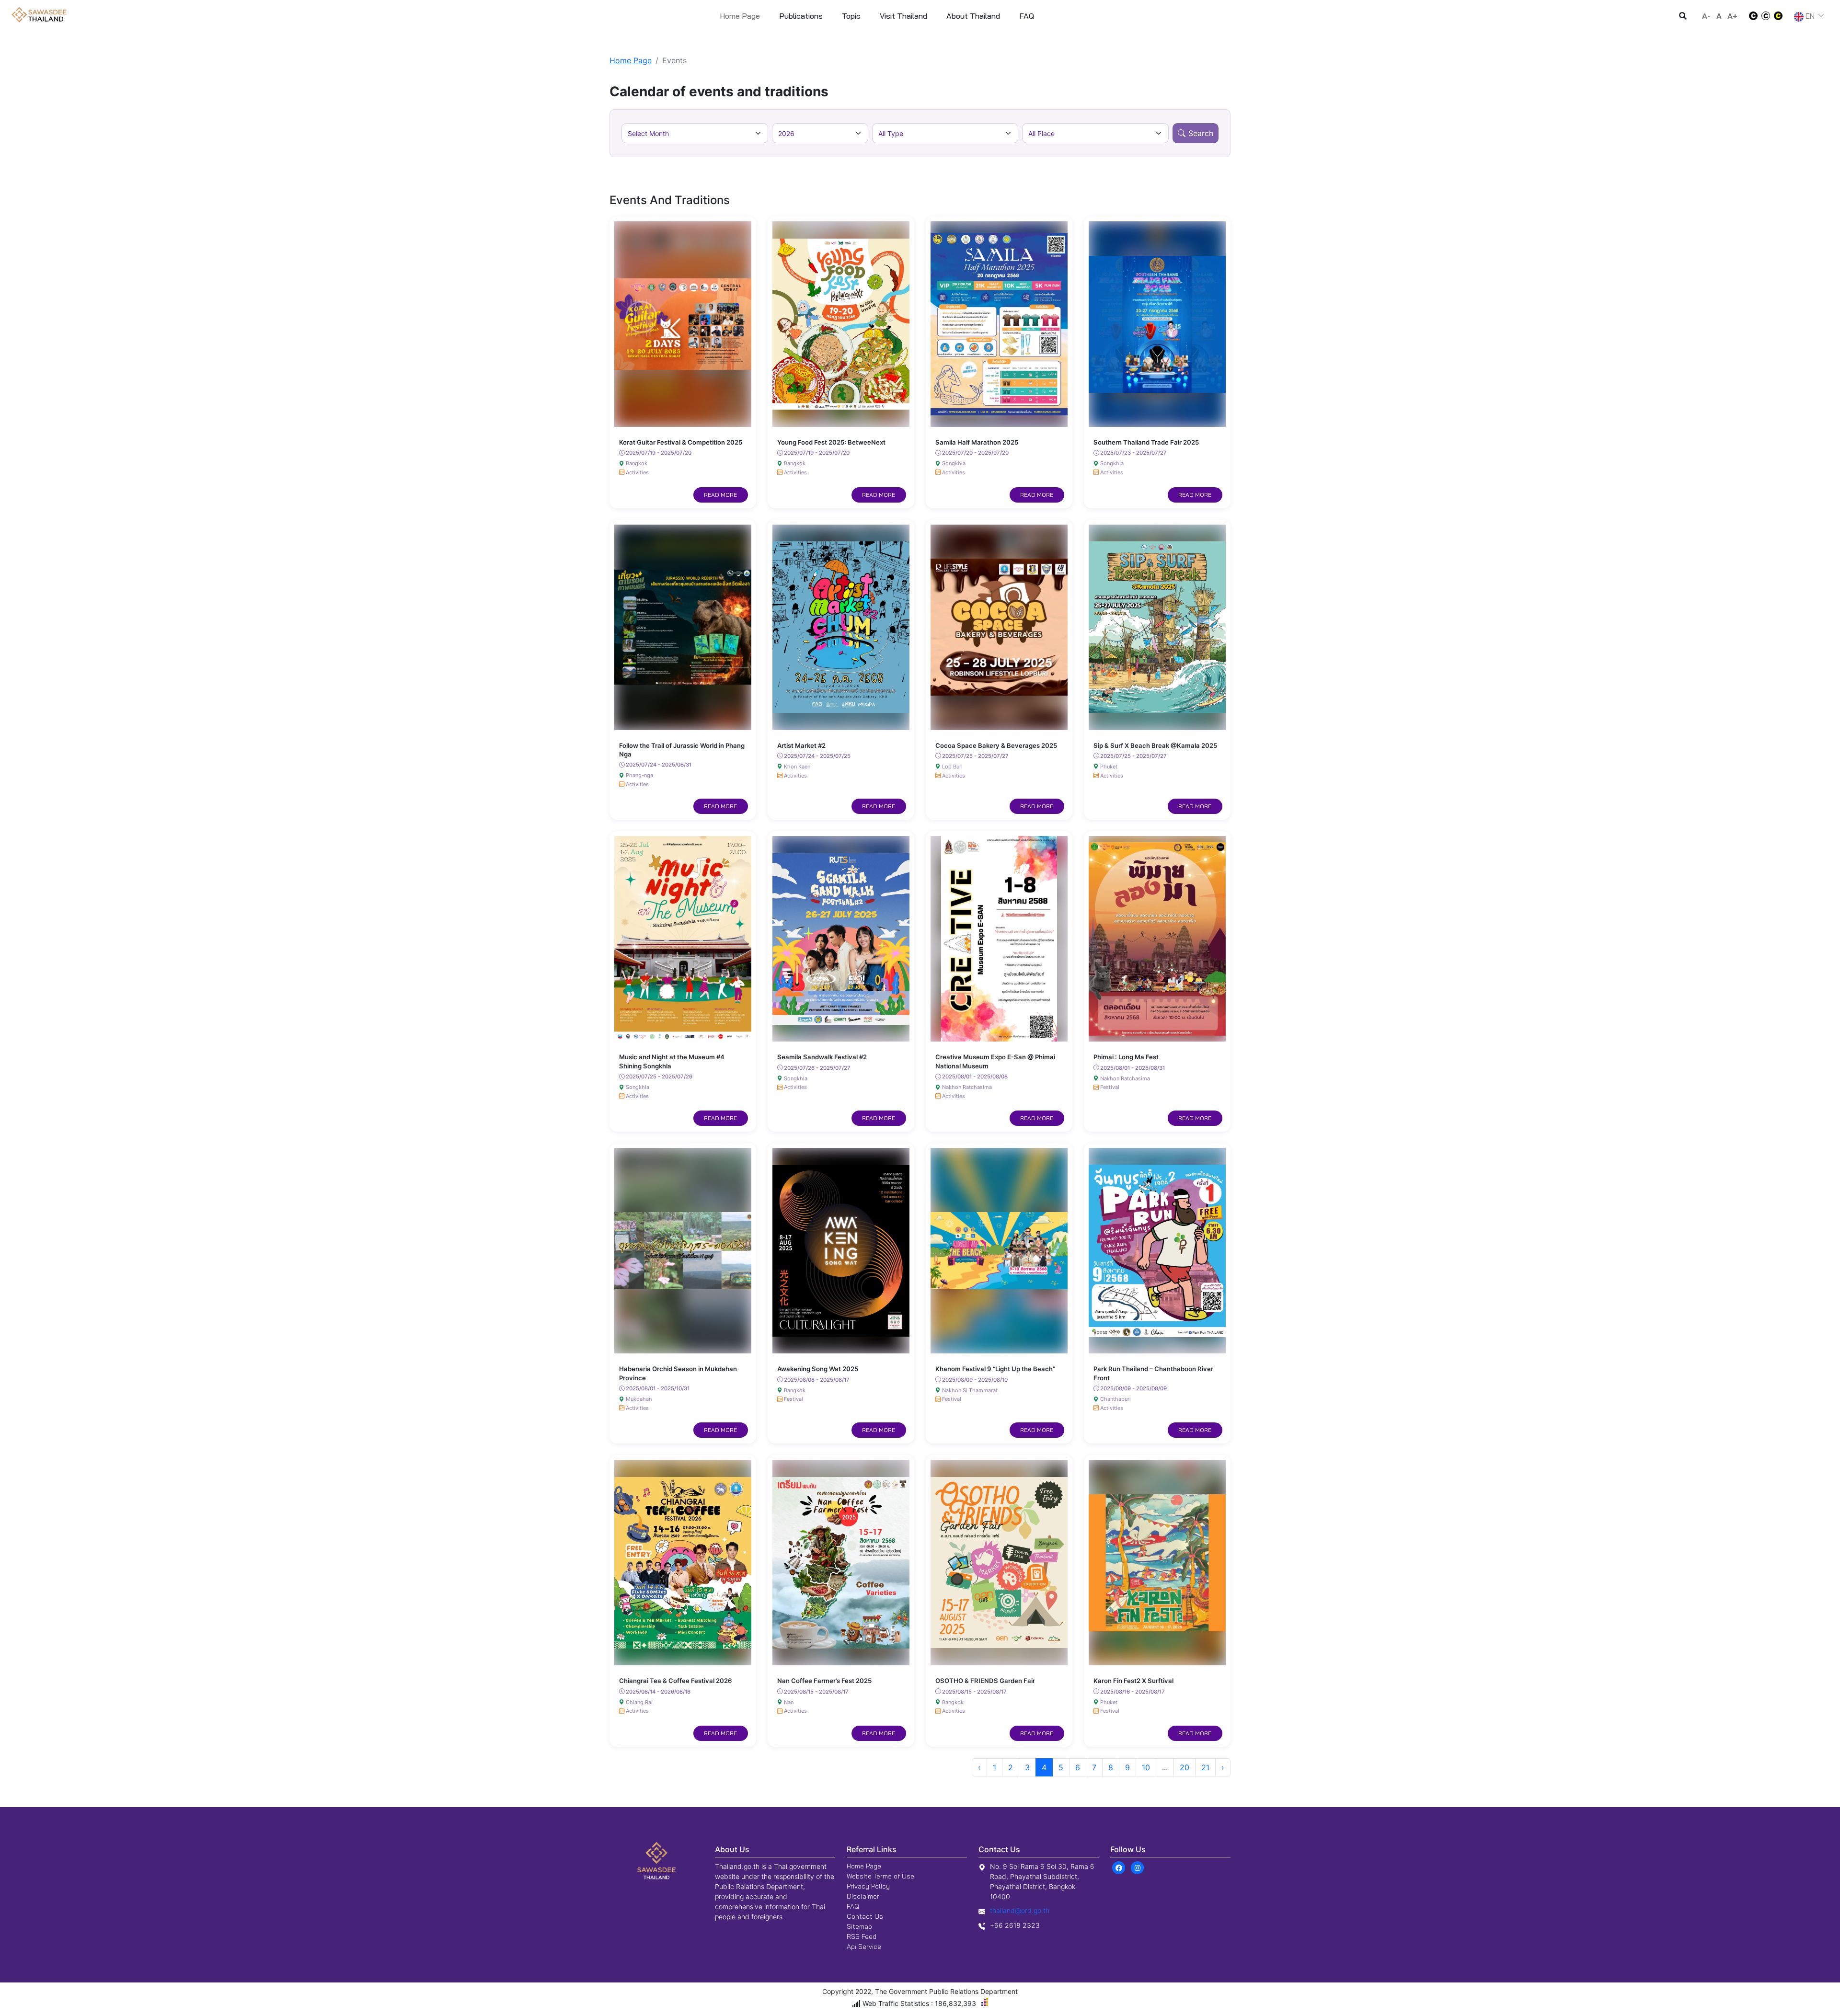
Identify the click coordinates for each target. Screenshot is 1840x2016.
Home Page (740, 16)
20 (1184, 1767)
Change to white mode (1750, 16)
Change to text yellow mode (1781, 16)
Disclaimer (863, 1896)
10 (1146, 1767)
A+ (1732, 16)
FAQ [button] (1027, 16)
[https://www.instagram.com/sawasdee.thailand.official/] (1137, 1867)
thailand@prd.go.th (1020, 1910)
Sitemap (859, 1926)
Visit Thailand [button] (903, 16)
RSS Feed (862, 1936)
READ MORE (720, 495)
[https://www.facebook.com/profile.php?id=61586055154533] (1119, 1867)
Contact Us (865, 1916)
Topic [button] (851, 16)
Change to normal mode (1766, 16)
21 (1205, 1767)
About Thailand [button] (973, 16)
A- (1706, 16)
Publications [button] (801, 16)
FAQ (853, 1906)
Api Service (864, 1947)
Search (1201, 133)
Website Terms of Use (880, 1876)
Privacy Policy (868, 1886)
